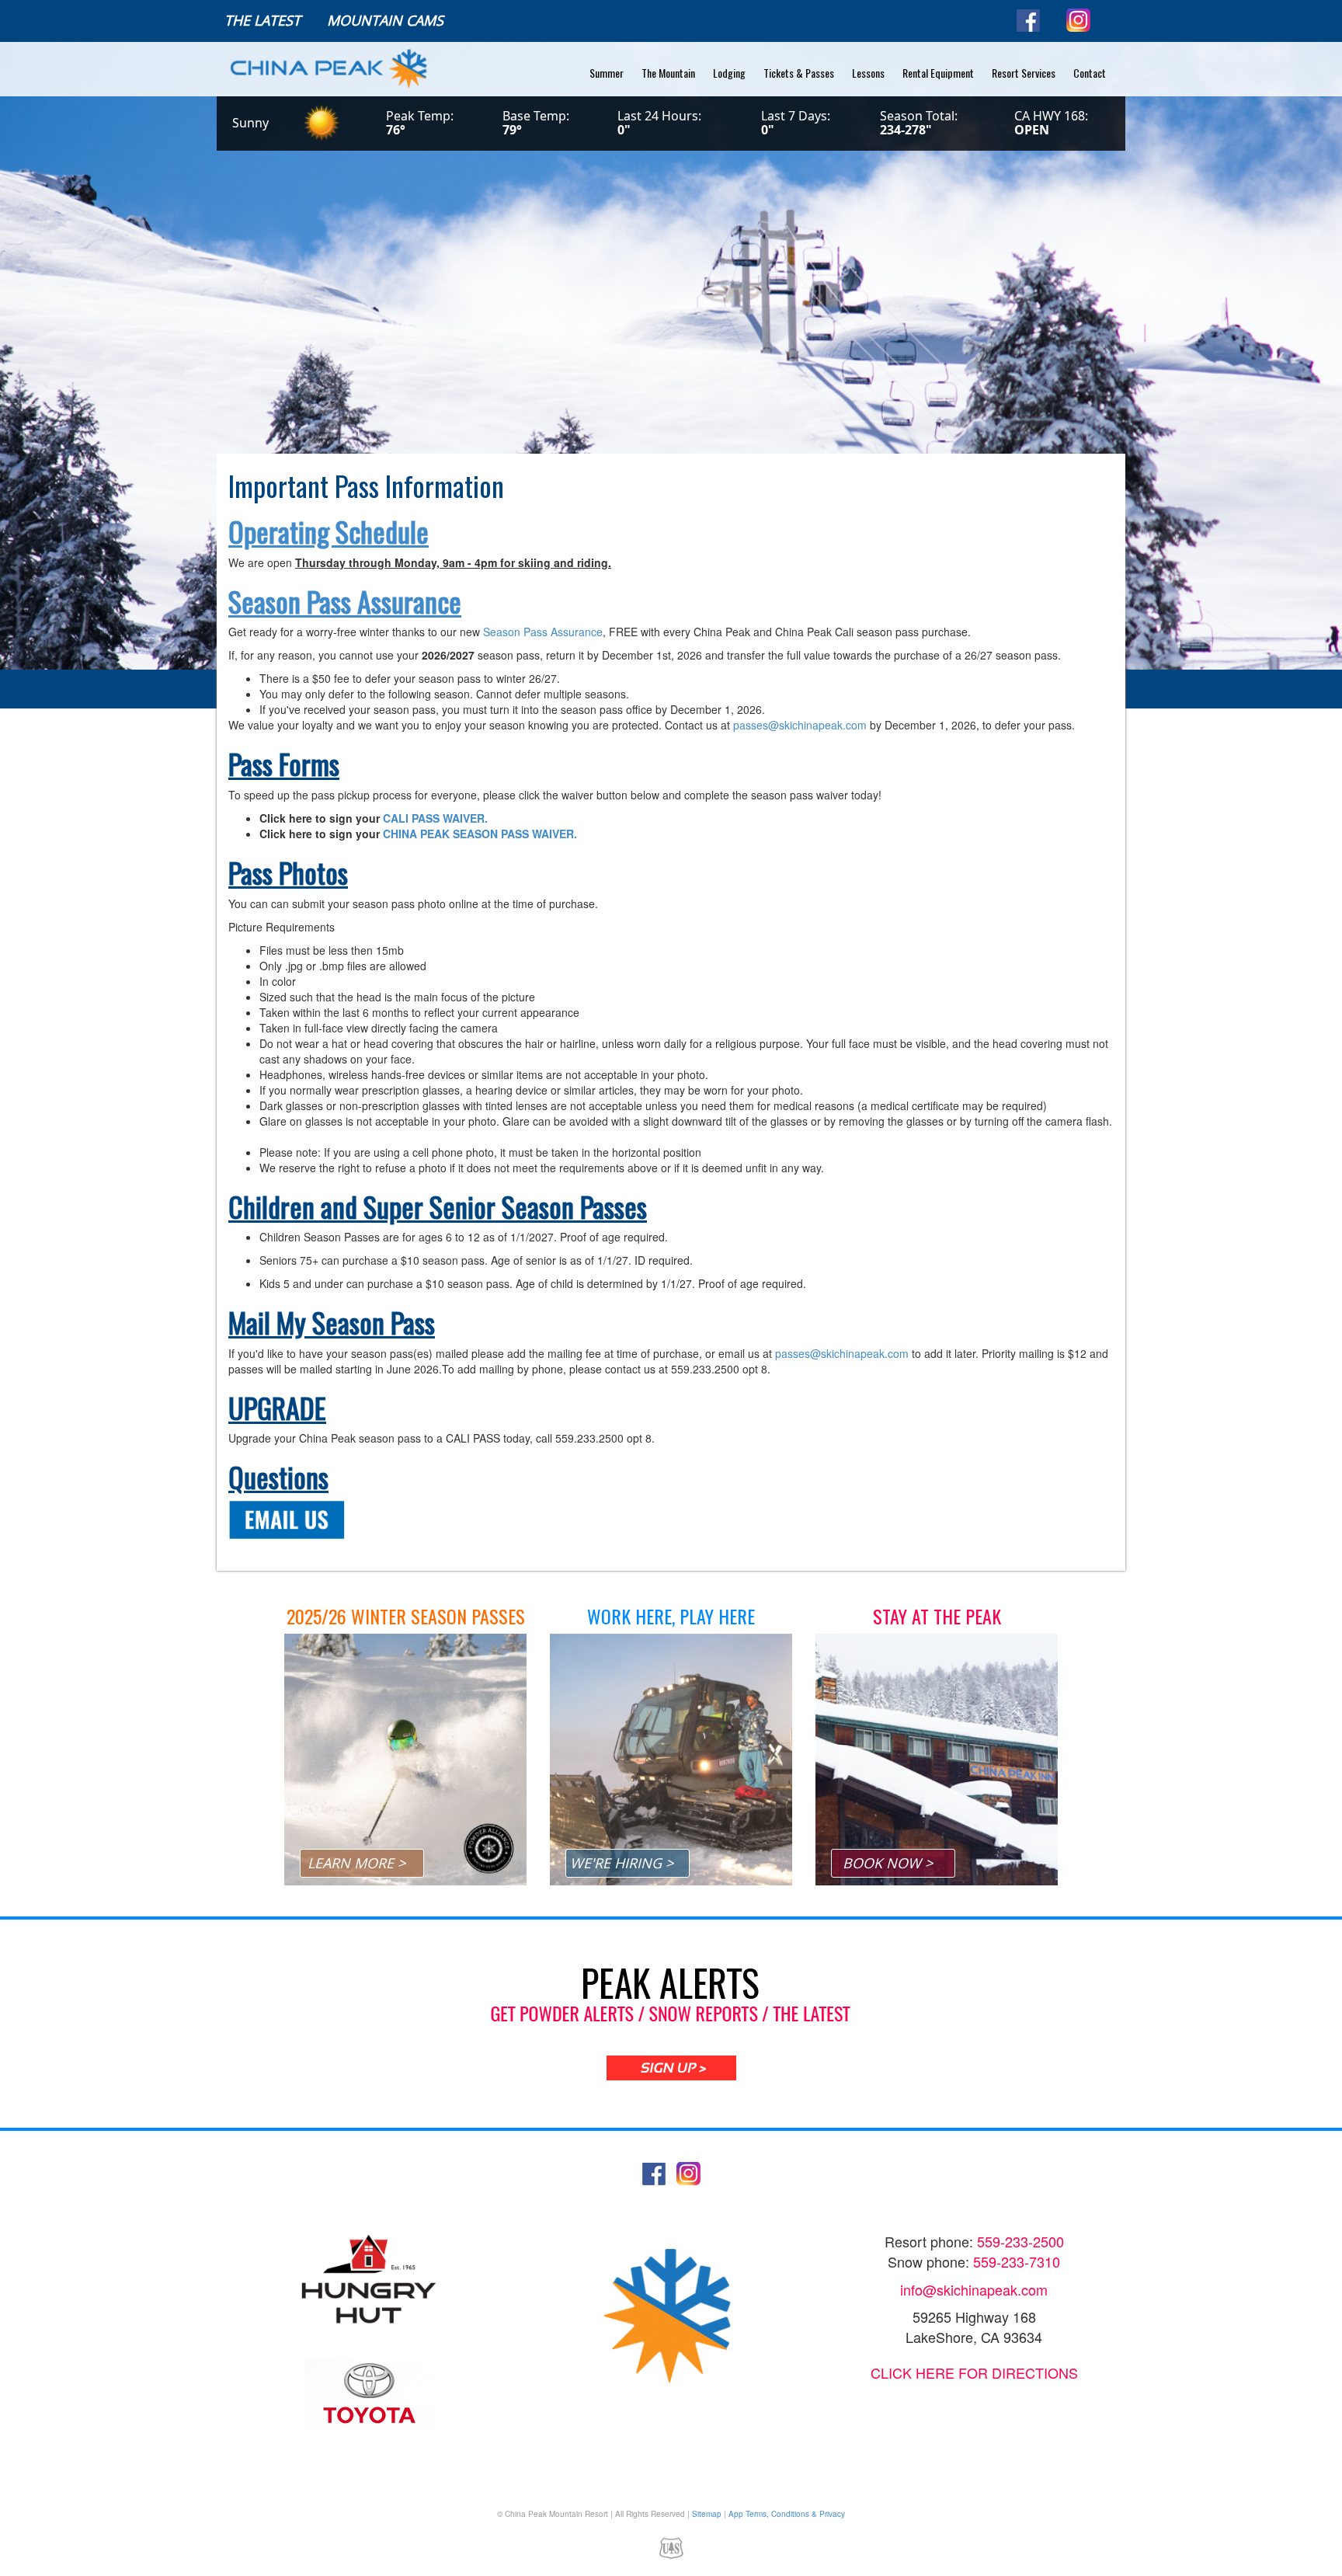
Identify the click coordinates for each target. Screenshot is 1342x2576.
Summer (607, 73)
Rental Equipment (938, 73)
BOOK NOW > (888, 1863)
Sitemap (707, 2514)
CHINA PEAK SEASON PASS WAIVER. (480, 834)
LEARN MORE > (356, 1863)
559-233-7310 (1017, 2261)
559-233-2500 (1020, 2241)
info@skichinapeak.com (974, 2289)
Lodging (729, 73)
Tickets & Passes (799, 73)
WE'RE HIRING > (622, 1863)
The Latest (262, 20)
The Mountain (668, 73)
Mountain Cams (385, 20)
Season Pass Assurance (543, 632)
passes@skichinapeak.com (800, 725)
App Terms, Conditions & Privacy (787, 2514)
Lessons (868, 73)
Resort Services (1024, 73)
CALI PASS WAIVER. (435, 818)
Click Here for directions (974, 2372)
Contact (1090, 73)
